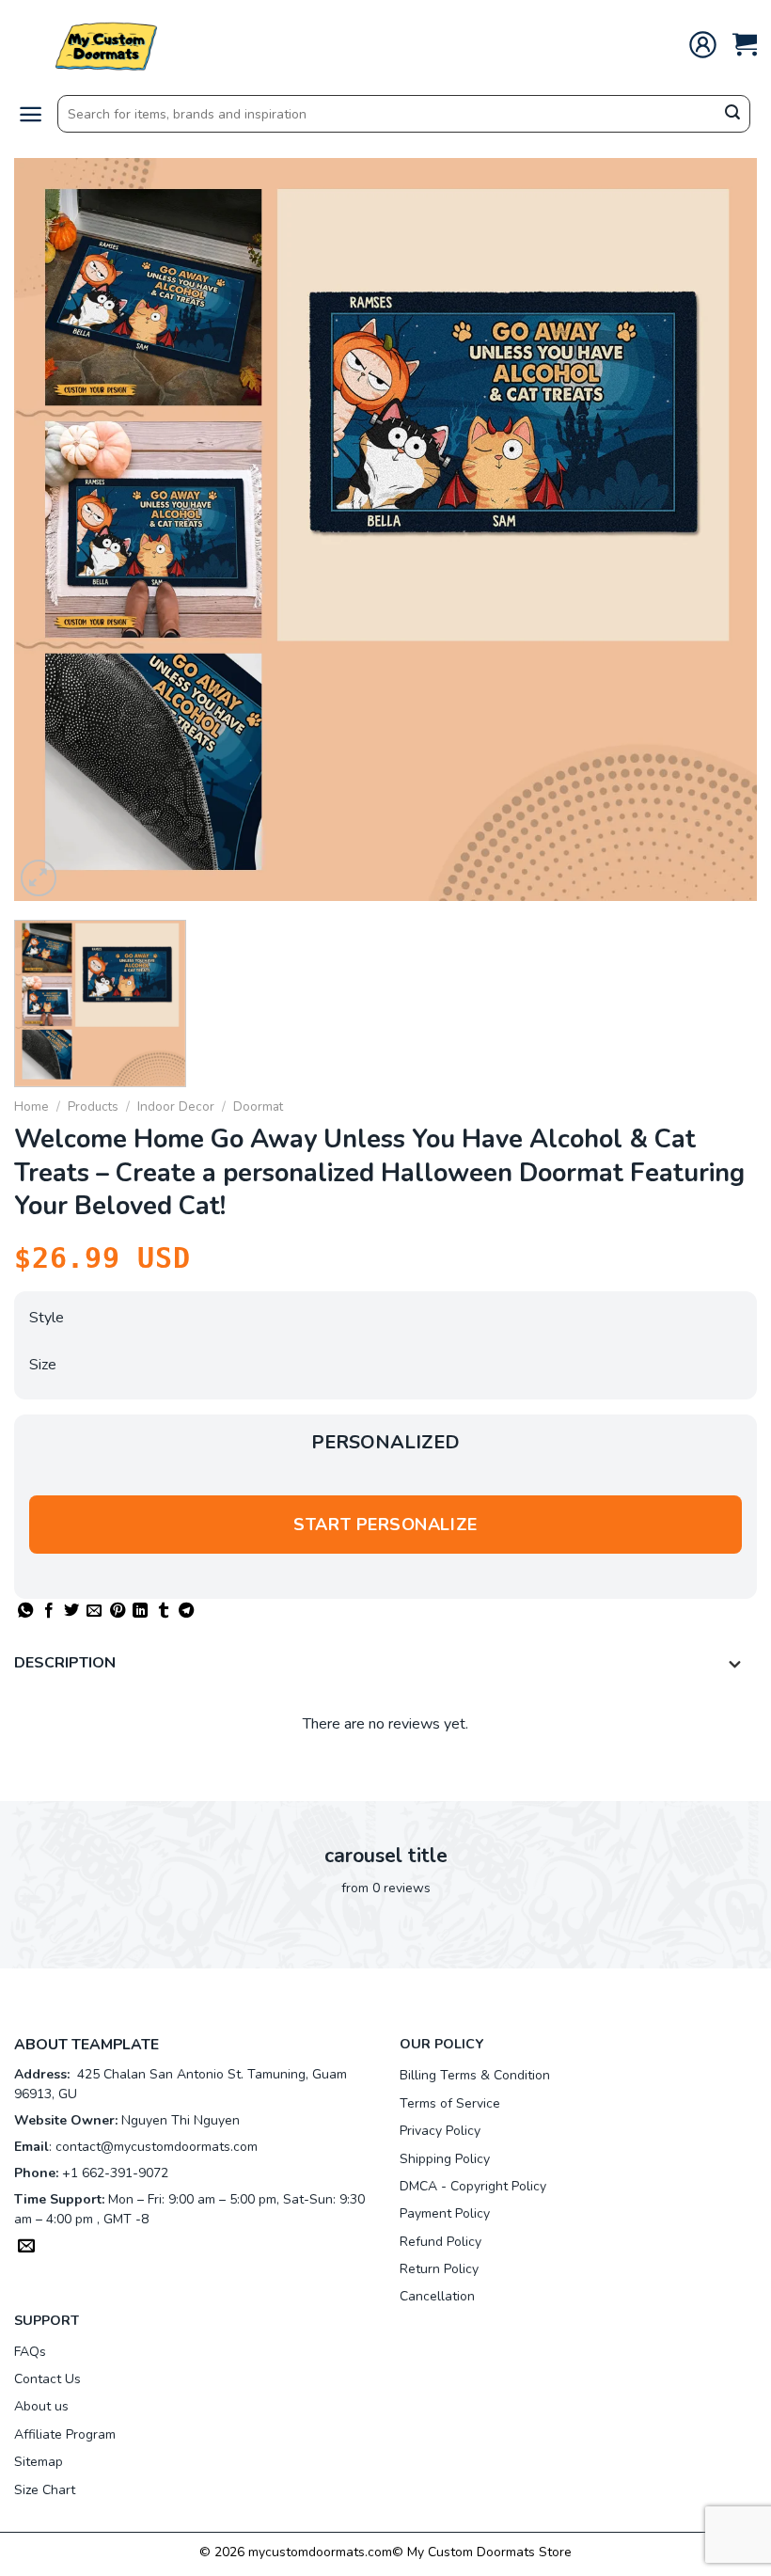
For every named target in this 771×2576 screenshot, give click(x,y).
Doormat (258, 1106)
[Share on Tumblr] (164, 1611)
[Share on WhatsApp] (25, 1611)
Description (65, 1663)
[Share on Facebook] (49, 1611)
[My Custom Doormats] (108, 45)
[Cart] (745, 45)
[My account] (703, 45)
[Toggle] (735, 1665)
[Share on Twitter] (71, 1611)
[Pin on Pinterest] (118, 1611)
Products (93, 1106)
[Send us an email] (26, 2248)
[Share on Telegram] (186, 1611)
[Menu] (31, 114)
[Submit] (732, 115)
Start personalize (385, 1525)
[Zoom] (39, 878)
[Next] (718, 529)
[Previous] (53, 529)
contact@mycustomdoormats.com (157, 2147)
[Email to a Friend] (94, 1611)
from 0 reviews (386, 1888)
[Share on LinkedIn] (140, 1611)
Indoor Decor (176, 1106)
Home (31, 1106)
